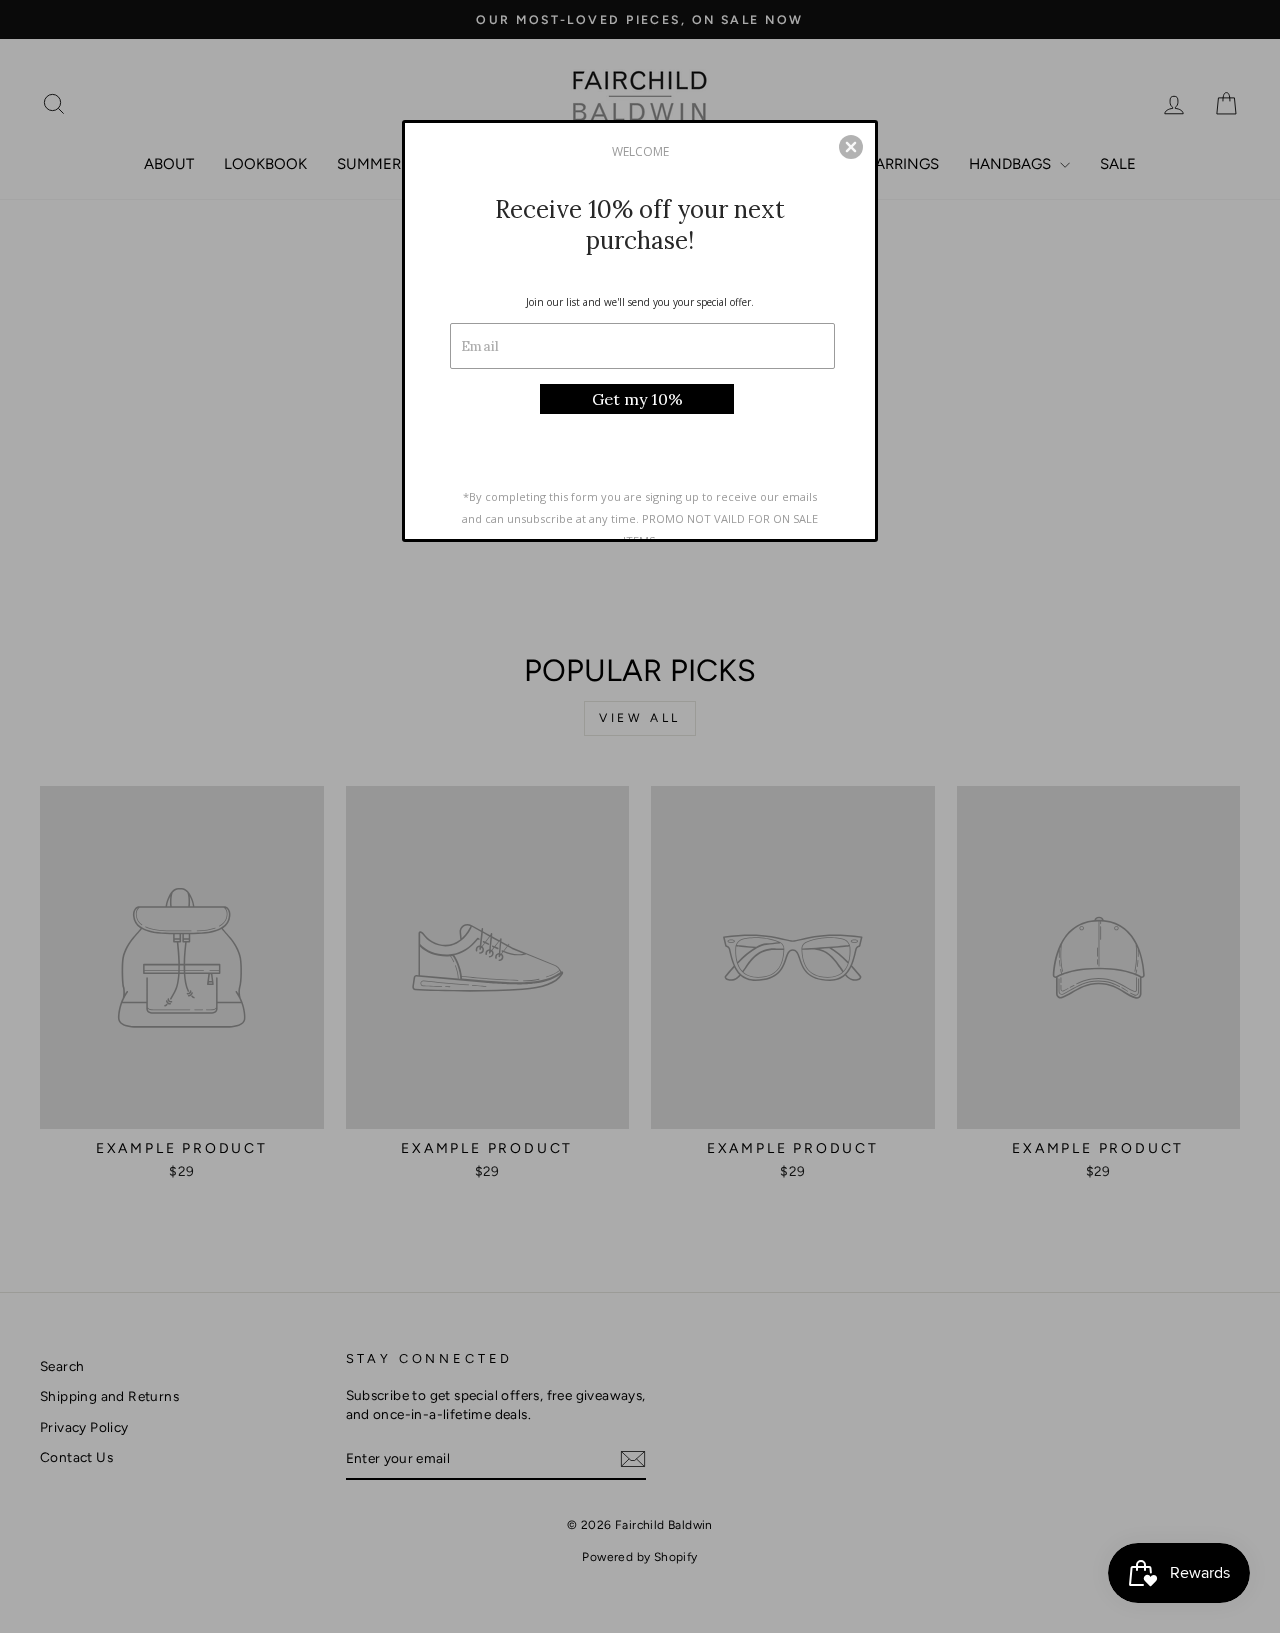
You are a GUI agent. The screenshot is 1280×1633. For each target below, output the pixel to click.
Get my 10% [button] (637, 399)
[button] (851, 147)
